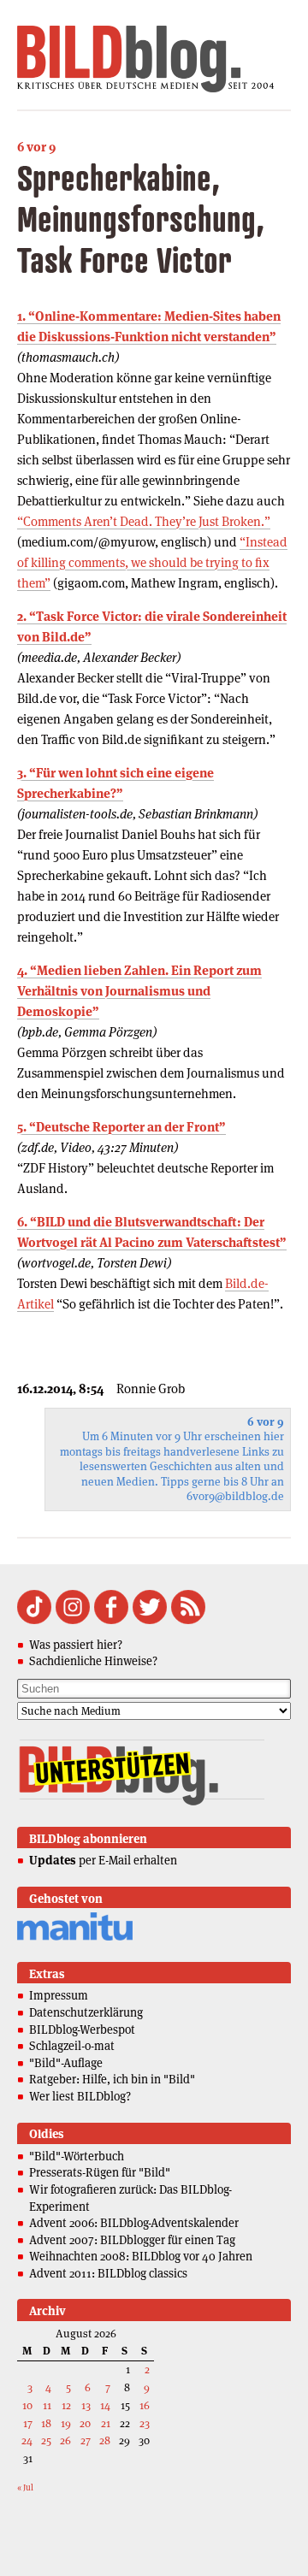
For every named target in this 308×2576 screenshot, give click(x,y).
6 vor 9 (36, 147)
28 (105, 2440)
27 (86, 2440)
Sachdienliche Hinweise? (93, 1661)
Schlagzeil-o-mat (72, 2046)
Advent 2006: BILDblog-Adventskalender (134, 2223)
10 (27, 2405)
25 (46, 2440)
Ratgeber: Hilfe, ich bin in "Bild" (112, 2079)
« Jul (25, 2487)
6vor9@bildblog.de (235, 1496)
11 (47, 2405)
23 (145, 2423)
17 (28, 2423)
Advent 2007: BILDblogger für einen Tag (132, 2240)
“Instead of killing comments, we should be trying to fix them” (152, 562)
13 (86, 2405)
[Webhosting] (75, 1938)
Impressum (59, 1995)
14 (105, 2405)
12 (66, 2405)
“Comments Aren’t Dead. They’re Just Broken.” (144, 521)
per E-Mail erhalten (103, 1860)
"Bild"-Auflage (66, 2063)
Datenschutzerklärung (86, 2012)
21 (106, 2423)
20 (85, 2423)
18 (46, 2423)
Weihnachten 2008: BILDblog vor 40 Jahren (141, 2256)
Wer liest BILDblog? (80, 2096)
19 (66, 2423)
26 (65, 2440)
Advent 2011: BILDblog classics (108, 2273)
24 (27, 2440)
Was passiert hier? (76, 1645)
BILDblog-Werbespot (82, 2029)
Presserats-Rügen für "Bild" (100, 2172)
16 (145, 2405)
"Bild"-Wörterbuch (77, 2156)
